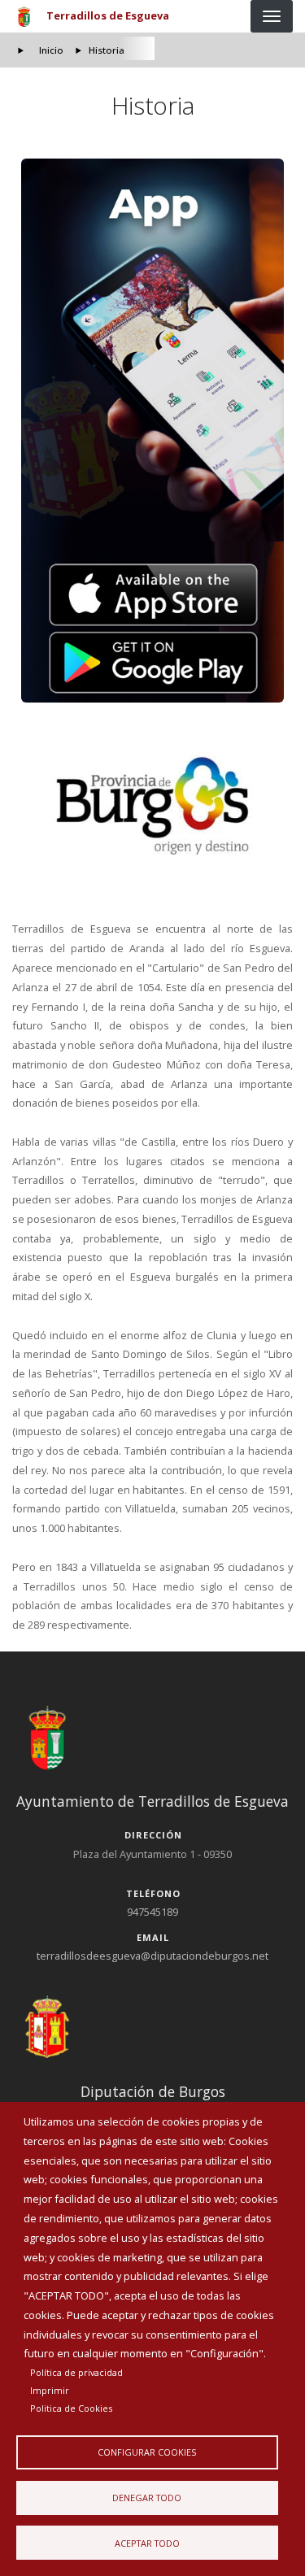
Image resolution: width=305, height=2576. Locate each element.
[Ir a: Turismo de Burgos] (153, 806)
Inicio (51, 50)
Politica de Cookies (71, 2408)
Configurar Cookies (147, 2452)
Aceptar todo (147, 2543)
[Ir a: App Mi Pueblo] (153, 431)
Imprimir (50, 2390)
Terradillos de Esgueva (108, 15)
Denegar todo (147, 2498)
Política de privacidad (76, 2372)
